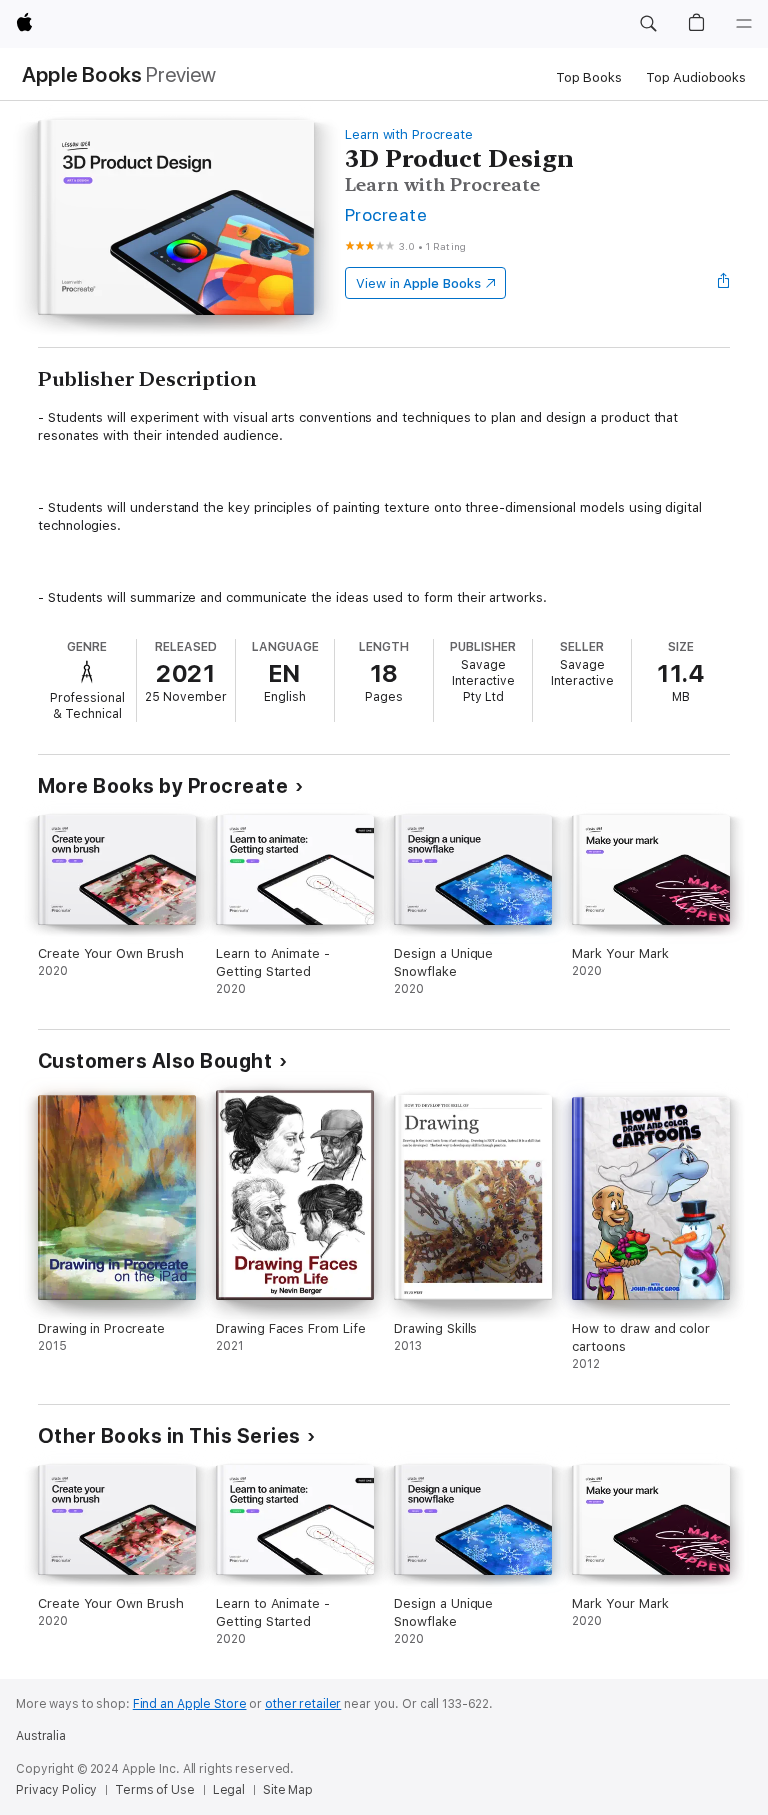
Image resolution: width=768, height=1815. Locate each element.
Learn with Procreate (409, 134)
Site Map (288, 1790)
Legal (229, 1790)
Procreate (386, 214)
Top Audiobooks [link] (696, 77)
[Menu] (744, 24)
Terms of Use (155, 1790)
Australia (41, 1736)
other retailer (303, 1704)
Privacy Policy (56, 1790)
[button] (648, 24)
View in (418, 283)
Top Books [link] (589, 77)
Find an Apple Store (190, 1704)
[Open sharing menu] (724, 283)
